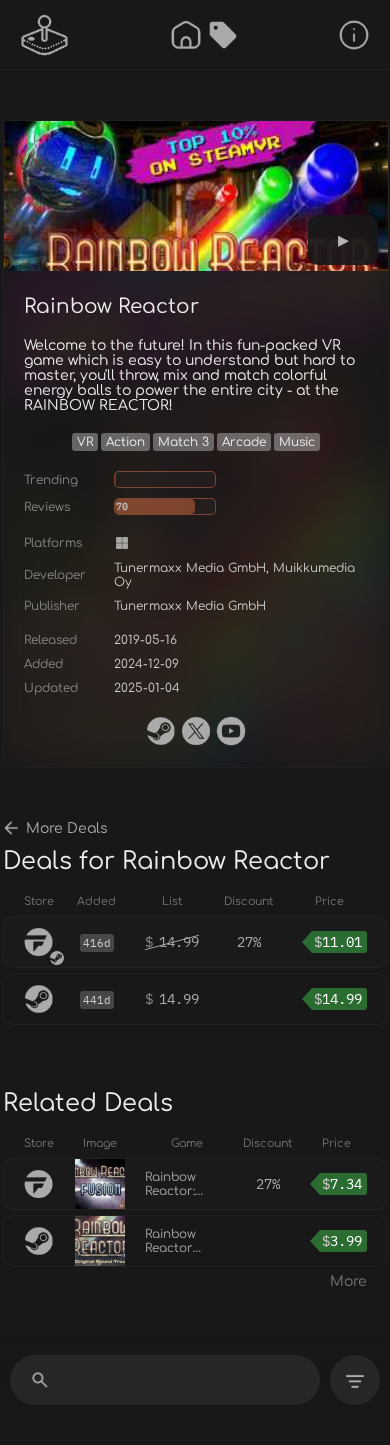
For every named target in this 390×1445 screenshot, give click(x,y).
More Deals (67, 828)
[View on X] (196, 731)
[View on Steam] (161, 731)
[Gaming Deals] (223, 35)
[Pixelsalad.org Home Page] (45, 35)
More (348, 1281)
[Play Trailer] (343, 240)
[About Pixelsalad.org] (354, 35)
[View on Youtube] (231, 731)
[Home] (186, 35)
